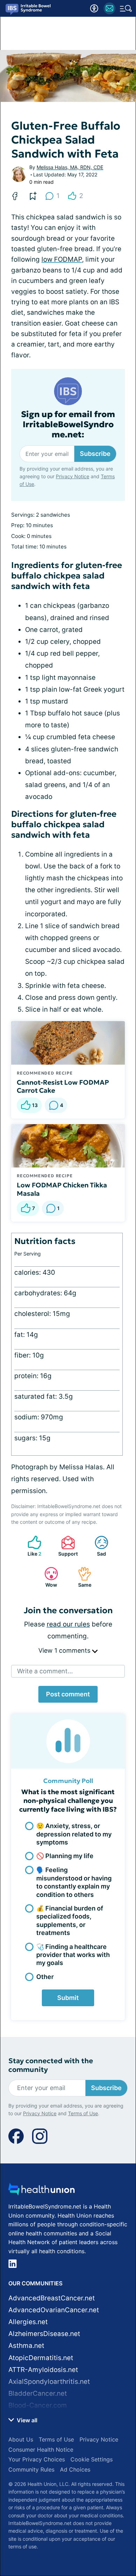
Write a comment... (45, 1671)
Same (81, 1577)
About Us (21, 2439)
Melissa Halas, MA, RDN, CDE (70, 167)
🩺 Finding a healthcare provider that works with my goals (73, 1955)
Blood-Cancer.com (38, 2405)
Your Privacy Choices (37, 2459)
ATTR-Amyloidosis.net (43, 2370)
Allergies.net (28, 2322)
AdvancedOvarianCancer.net (54, 2310)
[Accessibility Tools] (94, 8)
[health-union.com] (41, 2191)
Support (66, 1546)
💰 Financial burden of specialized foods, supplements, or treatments (70, 1920)
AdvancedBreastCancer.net (52, 2298)
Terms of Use (83, 2113)
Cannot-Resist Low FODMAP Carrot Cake (63, 1086)
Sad (97, 1546)
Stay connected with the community (51, 2065)
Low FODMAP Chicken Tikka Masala (62, 1189)
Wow (47, 1577)
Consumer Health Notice (41, 2450)
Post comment (68, 1694)
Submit (68, 1998)
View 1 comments (65, 1650)
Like (31, 1546)
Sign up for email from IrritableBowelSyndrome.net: (68, 424)
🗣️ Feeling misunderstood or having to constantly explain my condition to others (74, 1882)
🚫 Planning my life (65, 1856)
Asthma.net (26, 2346)
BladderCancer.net (38, 2393)
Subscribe (95, 454)
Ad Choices (75, 2469)
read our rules (68, 1624)
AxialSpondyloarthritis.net (49, 2382)
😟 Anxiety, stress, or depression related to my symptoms (74, 1834)
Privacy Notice (73, 476)
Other (45, 1977)
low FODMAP (62, 259)
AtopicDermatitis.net (41, 2358)
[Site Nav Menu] (126, 8)
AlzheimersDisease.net (44, 2334)
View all (26, 2420)
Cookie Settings (92, 2459)
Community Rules (31, 2469)
